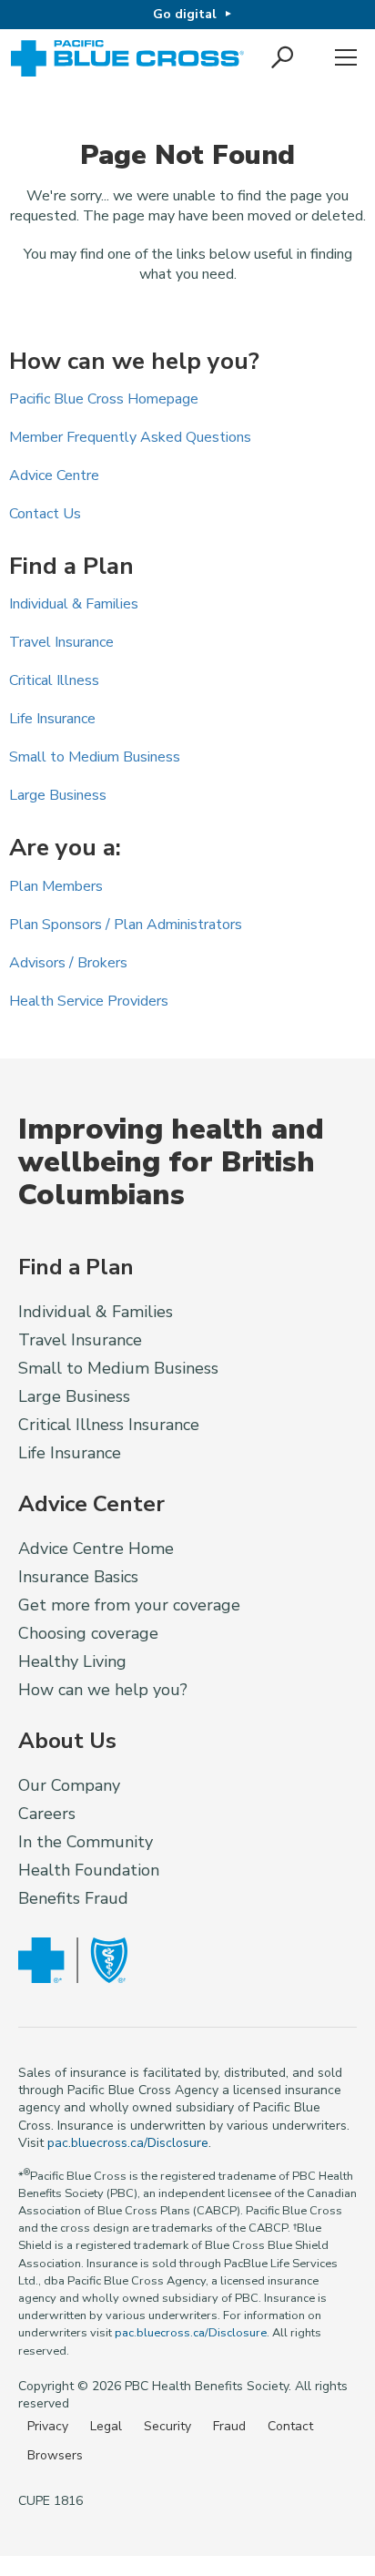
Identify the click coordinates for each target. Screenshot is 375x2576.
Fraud (229, 2426)
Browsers (55, 2455)
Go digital (185, 14)
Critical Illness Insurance (109, 1425)
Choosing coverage (88, 1633)
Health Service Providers (89, 1001)
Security (167, 2426)
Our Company (69, 1785)
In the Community (86, 1842)
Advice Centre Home (96, 1549)
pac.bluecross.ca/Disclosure (128, 2143)
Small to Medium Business (95, 757)
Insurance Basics (78, 1577)
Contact (290, 2426)
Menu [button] (346, 58)
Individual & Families (74, 604)
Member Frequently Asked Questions (130, 437)
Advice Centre (54, 475)
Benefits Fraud (73, 1898)
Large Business (58, 795)
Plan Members (56, 886)
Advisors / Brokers (68, 963)
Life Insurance (52, 719)
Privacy (48, 2426)
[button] (284, 58)
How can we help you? (103, 1690)
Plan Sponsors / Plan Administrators (126, 925)
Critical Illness (54, 680)
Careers (47, 1814)
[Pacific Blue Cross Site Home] (129, 58)
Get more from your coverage (129, 1605)
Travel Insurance (61, 642)
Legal (106, 2426)
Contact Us (45, 514)
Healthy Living (72, 1661)
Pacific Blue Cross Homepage (104, 399)
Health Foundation (89, 1870)
